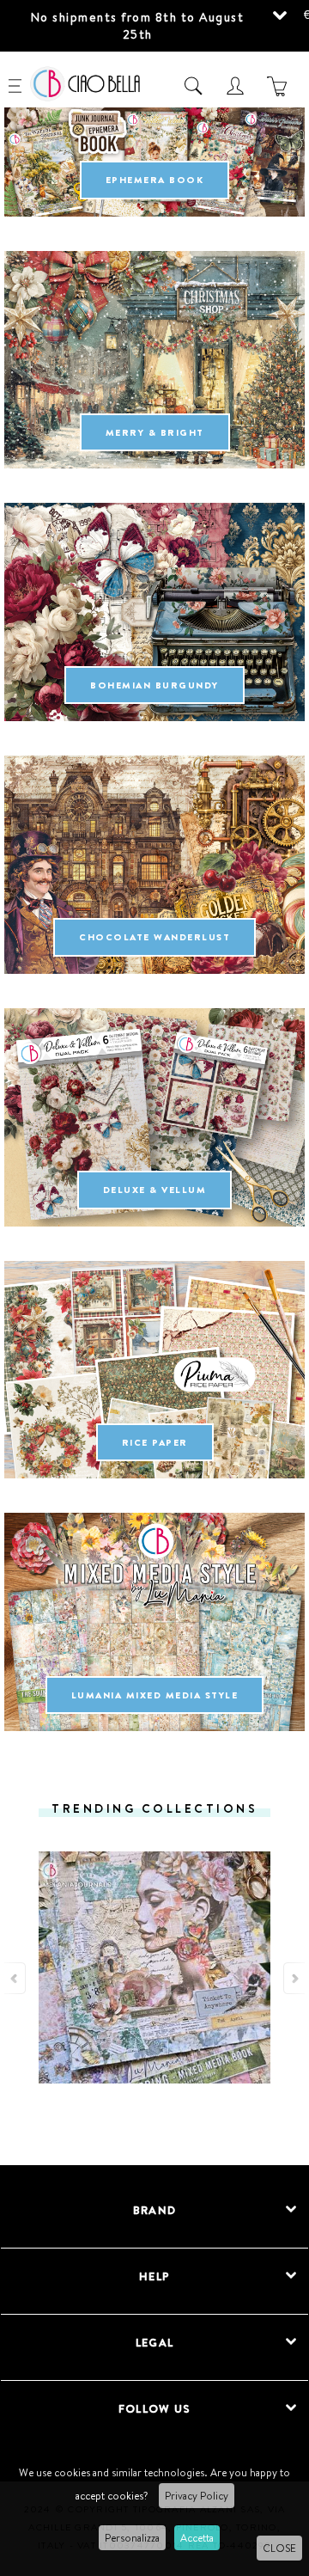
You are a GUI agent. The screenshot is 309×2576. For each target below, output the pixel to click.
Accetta (197, 2538)
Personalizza (132, 2538)
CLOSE (279, 2548)
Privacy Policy (197, 2496)
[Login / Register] (237, 86)
